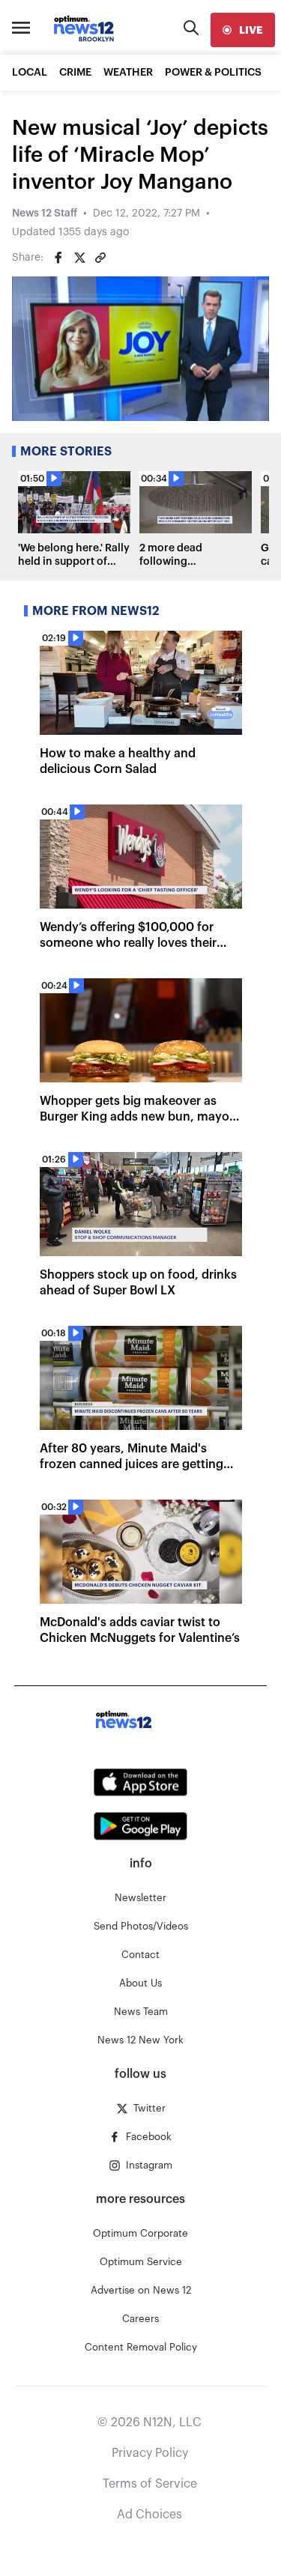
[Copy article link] (100, 258)
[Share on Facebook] (58, 258)
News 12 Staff (45, 213)
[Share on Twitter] (79, 258)
